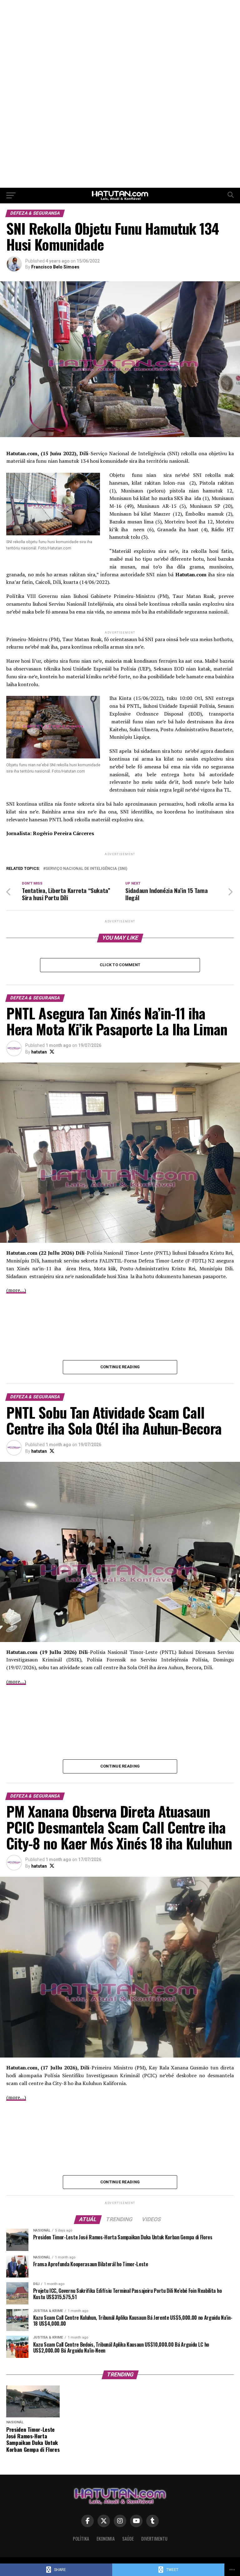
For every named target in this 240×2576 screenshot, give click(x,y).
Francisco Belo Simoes (55, 267)
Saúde (128, 2539)
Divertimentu (154, 2539)
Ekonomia (106, 2539)
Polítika (81, 2539)
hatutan (39, 1052)
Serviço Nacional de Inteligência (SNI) (86, 869)
